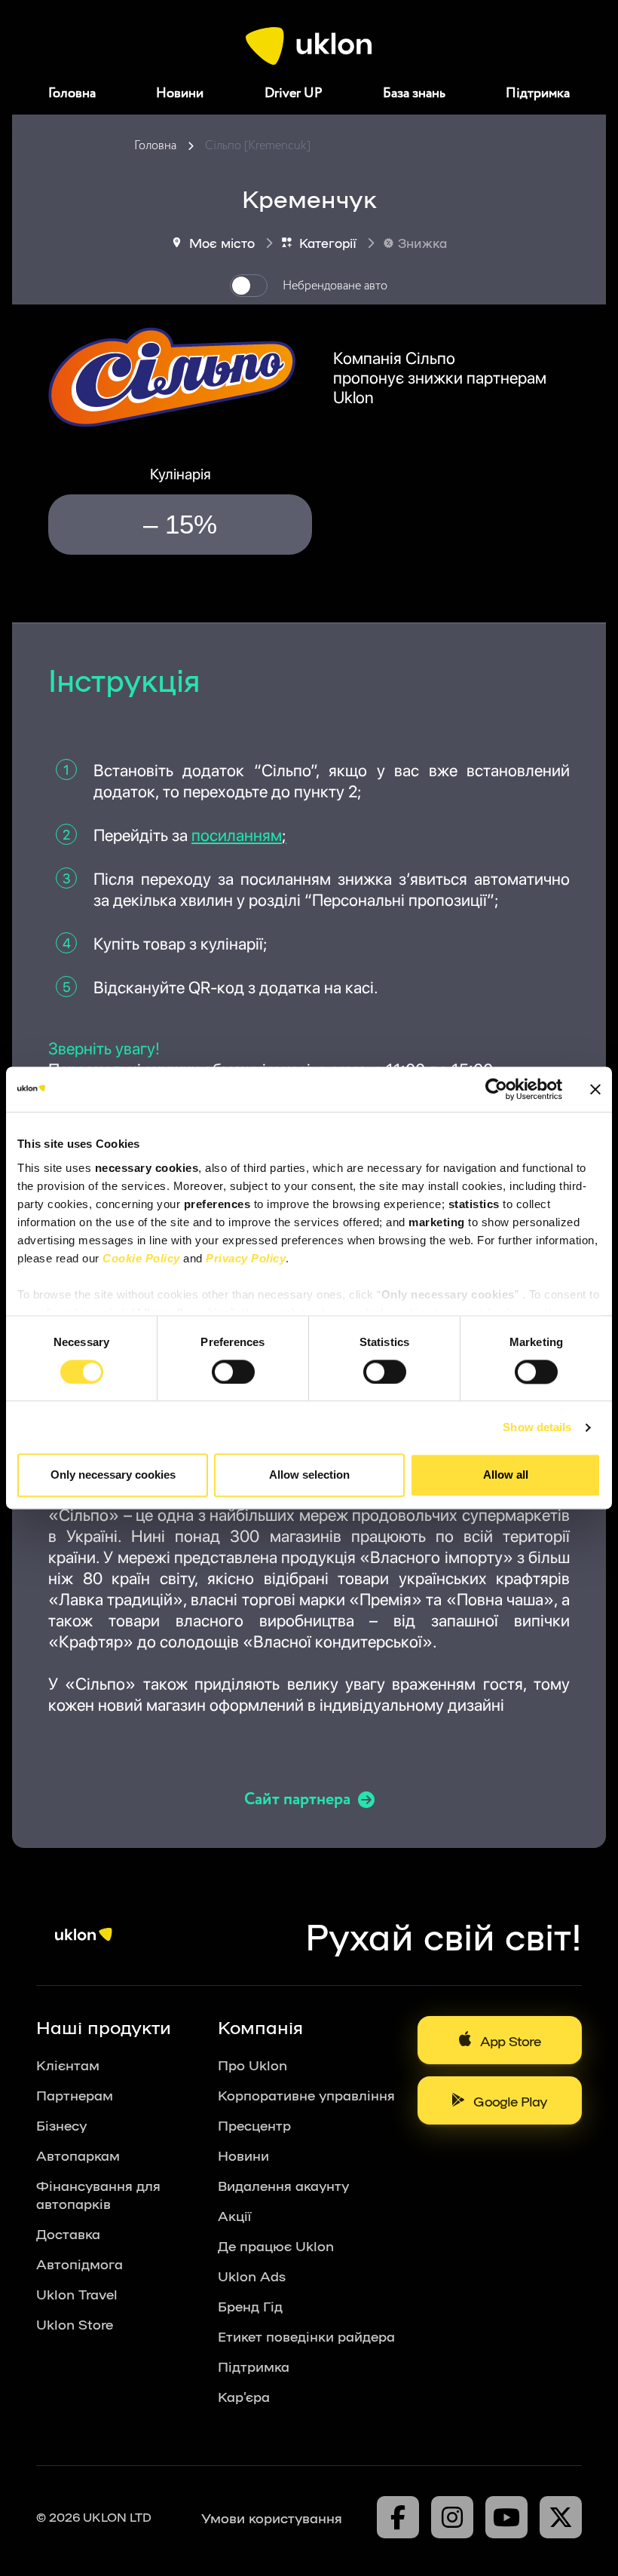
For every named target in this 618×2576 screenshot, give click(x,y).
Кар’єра (244, 2396)
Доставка (68, 2233)
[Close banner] (595, 1089)
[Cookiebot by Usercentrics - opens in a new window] (496, 1089)
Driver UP (294, 93)
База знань (414, 93)
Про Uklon (252, 2064)
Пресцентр (254, 2125)
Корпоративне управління (306, 2094)
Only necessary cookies (113, 1475)
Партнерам (75, 2094)
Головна (72, 93)
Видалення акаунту (283, 2185)
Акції (234, 2215)
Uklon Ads (252, 2275)
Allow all (506, 1475)
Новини (180, 93)
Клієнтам (68, 2064)
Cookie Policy (141, 1258)
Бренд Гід (250, 2305)
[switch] (233, 1372)
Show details (537, 1427)
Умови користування (272, 2517)
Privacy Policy (246, 1258)
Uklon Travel (77, 2293)
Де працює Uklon (276, 2245)
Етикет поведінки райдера (306, 2336)
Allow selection (309, 1475)
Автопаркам (78, 2155)
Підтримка (538, 93)
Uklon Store (75, 2324)
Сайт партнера (297, 1800)
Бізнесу (61, 2125)
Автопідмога (80, 2263)
